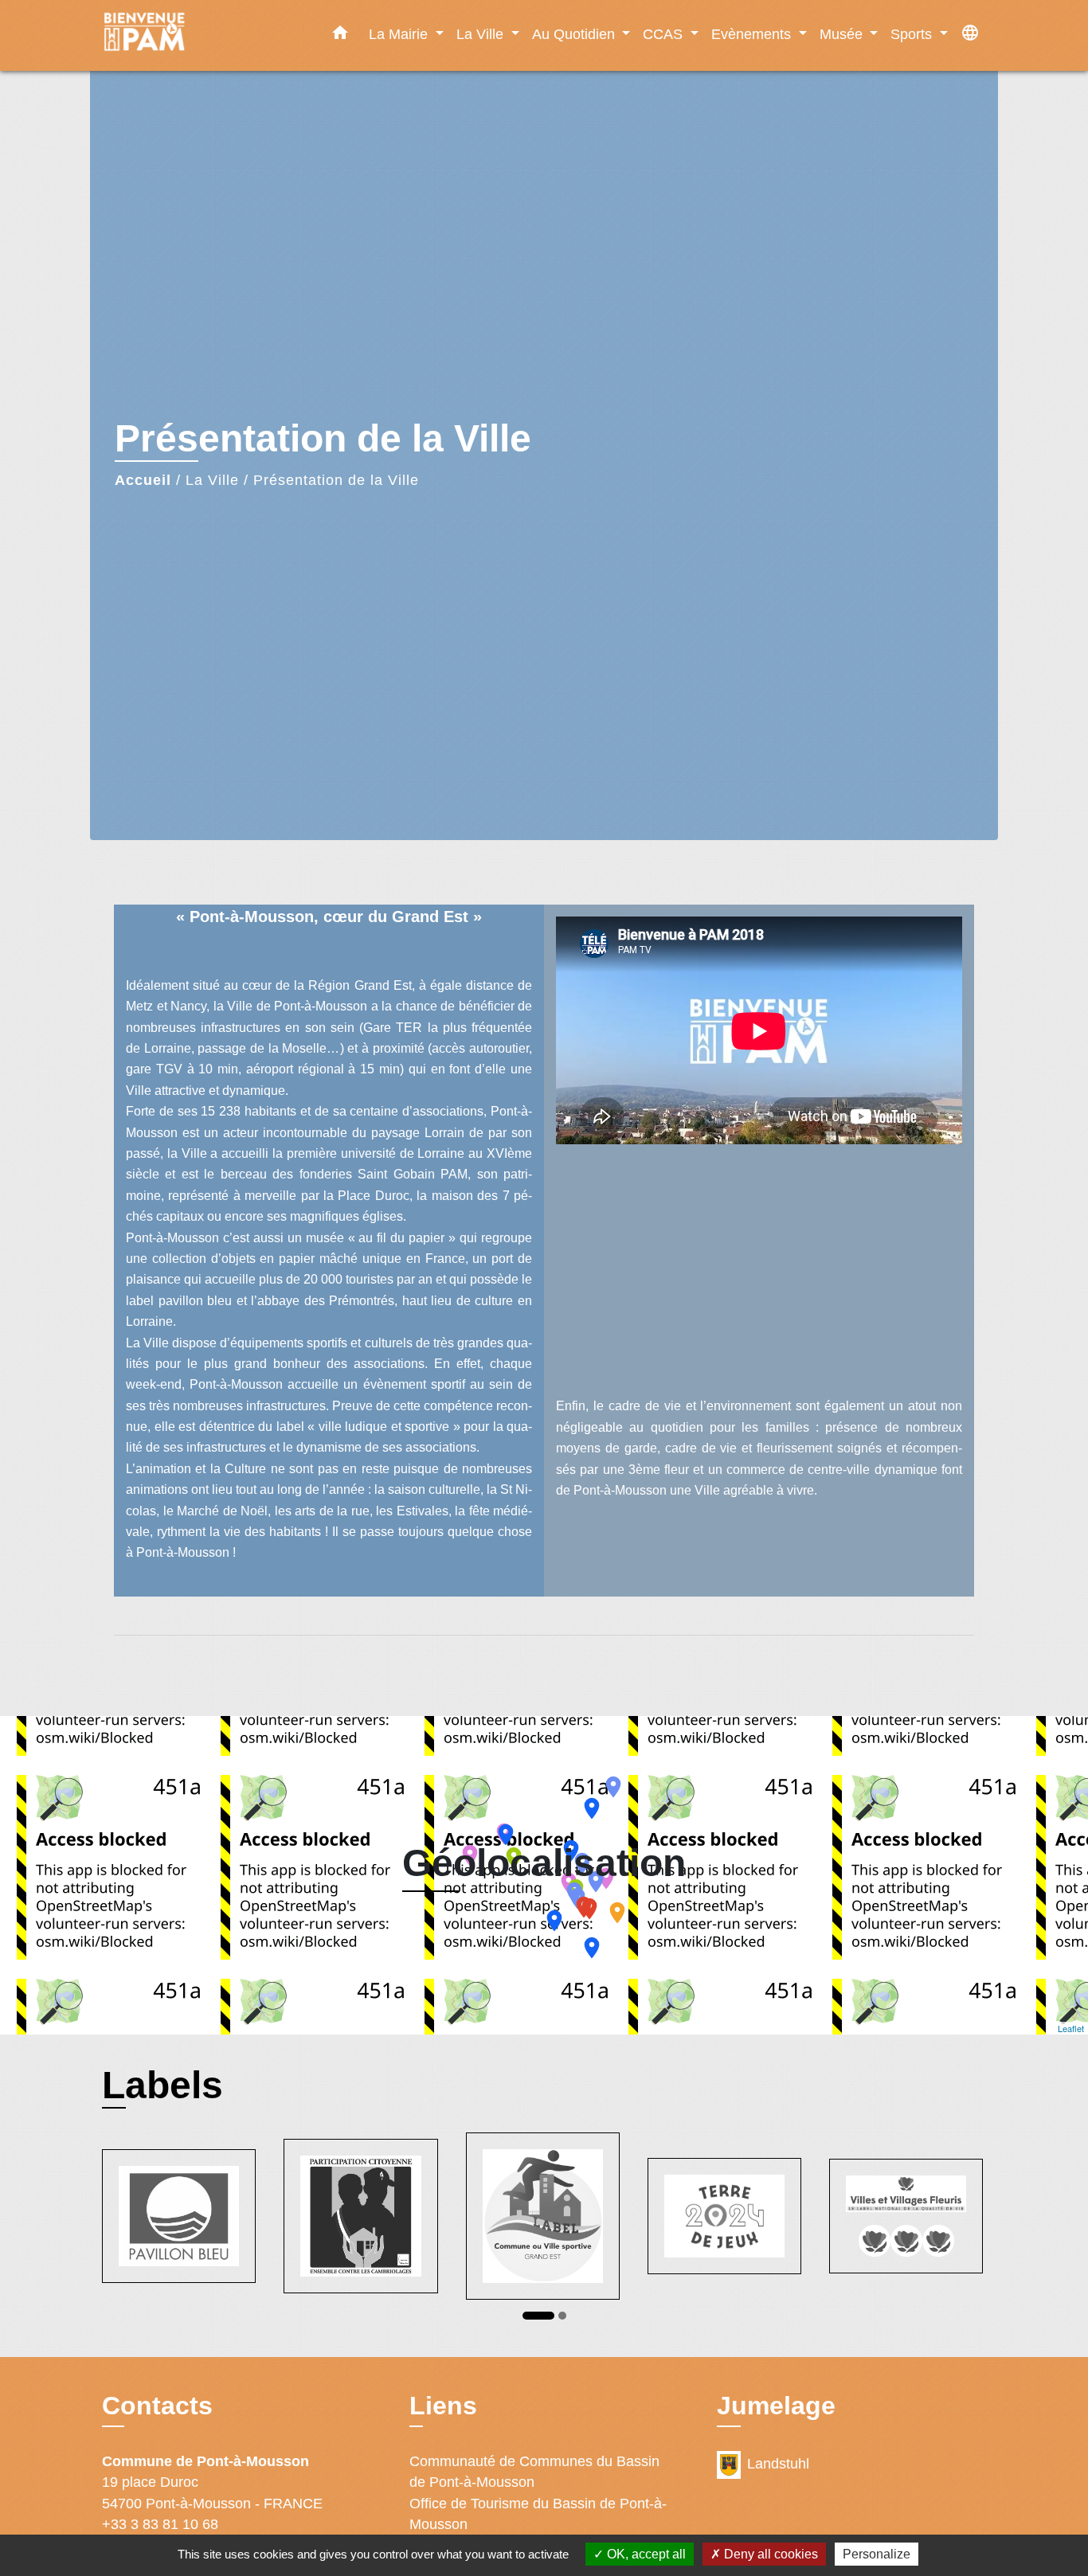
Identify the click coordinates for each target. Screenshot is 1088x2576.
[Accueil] (202, 35)
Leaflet (1071, 2028)
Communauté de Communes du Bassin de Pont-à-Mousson (534, 2472)
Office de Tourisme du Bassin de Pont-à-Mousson (538, 2514)
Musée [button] (843, 34)
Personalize (877, 2554)
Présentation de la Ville (336, 480)
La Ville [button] (482, 34)
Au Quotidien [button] (575, 34)
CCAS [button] (665, 34)
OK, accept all (645, 2554)
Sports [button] (913, 34)
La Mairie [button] (400, 34)
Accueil (143, 480)
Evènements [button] (753, 34)
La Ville (212, 480)
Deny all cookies (769, 2554)
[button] (340, 36)
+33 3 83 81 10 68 (160, 2524)
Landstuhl (778, 2464)
